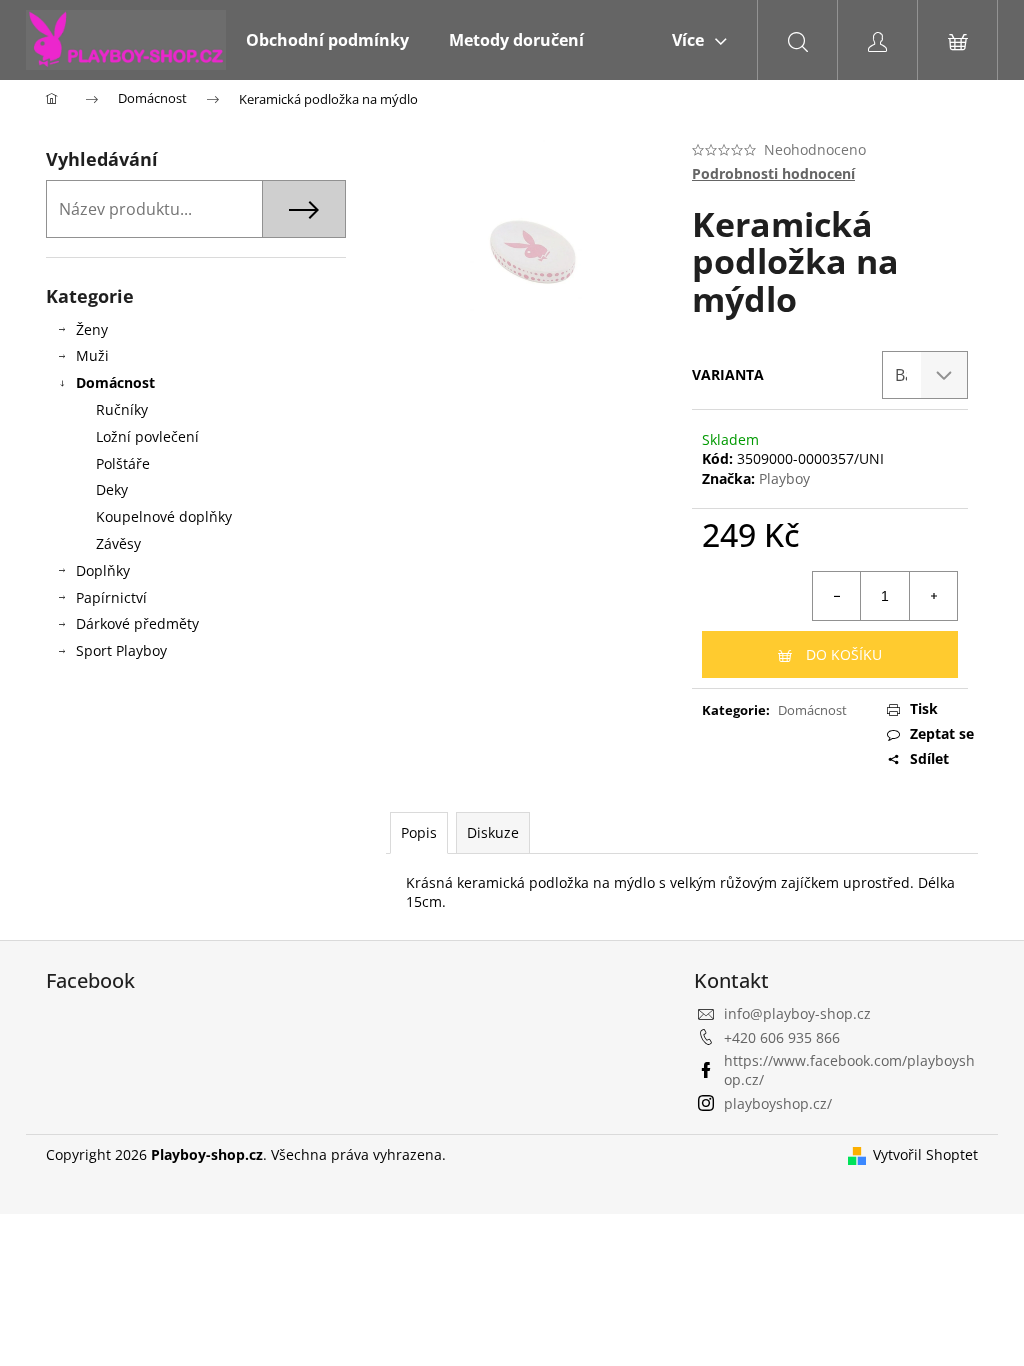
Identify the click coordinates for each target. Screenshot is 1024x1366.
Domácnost (115, 382)
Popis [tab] (419, 832)
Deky (112, 489)
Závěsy (118, 543)
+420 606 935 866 (782, 1037)
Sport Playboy (121, 650)
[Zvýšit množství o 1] (933, 596)
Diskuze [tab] (493, 832)
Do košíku (844, 654)
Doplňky (103, 570)
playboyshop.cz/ (778, 1103)
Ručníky (122, 409)
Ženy (92, 329)
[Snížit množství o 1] (837, 596)
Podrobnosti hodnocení (773, 173)
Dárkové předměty (137, 623)
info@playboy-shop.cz (797, 1013)
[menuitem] (327, 40)
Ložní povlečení (147, 436)
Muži (92, 355)
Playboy (784, 478)
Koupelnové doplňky (164, 516)
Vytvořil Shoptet (925, 1154)
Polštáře (123, 463)
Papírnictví (111, 597)
